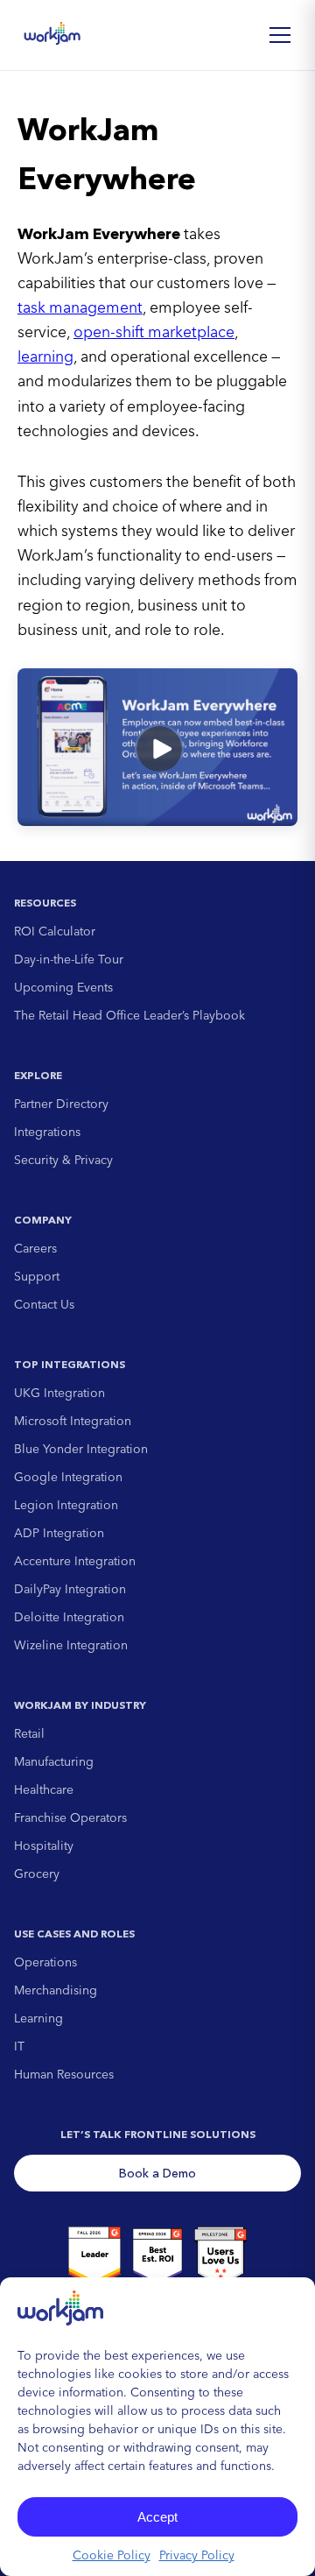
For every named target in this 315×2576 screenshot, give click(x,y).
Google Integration (68, 1477)
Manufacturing (54, 1761)
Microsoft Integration (73, 1421)
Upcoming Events (63, 987)
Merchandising (56, 1990)
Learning (38, 2018)
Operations (45, 1962)
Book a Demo (157, 2173)
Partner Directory (61, 1104)
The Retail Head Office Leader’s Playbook (129, 1015)
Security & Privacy (63, 1160)
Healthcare (44, 1789)
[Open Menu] (280, 35)
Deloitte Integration (69, 1617)
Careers (35, 1248)
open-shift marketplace (154, 332)
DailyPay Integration (70, 1589)
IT (19, 2046)
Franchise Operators (70, 1817)
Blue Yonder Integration (81, 1449)
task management (80, 307)
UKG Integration (59, 1393)
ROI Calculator (55, 931)
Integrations (47, 1132)
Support (37, 1276)
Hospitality (44, 1846)
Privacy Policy (197, 2555)
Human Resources (64, 2074)
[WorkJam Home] (52, 35)
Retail (29, 1733)
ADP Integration (59, 1533)
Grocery (37, 1874)
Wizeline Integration (71, 1645)
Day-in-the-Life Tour (69, 959)
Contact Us (44, 1304)
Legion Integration (66, 1505)
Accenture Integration (75, 1561)
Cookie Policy (112, 2555)
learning (45, 356)
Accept (157, 2517)
